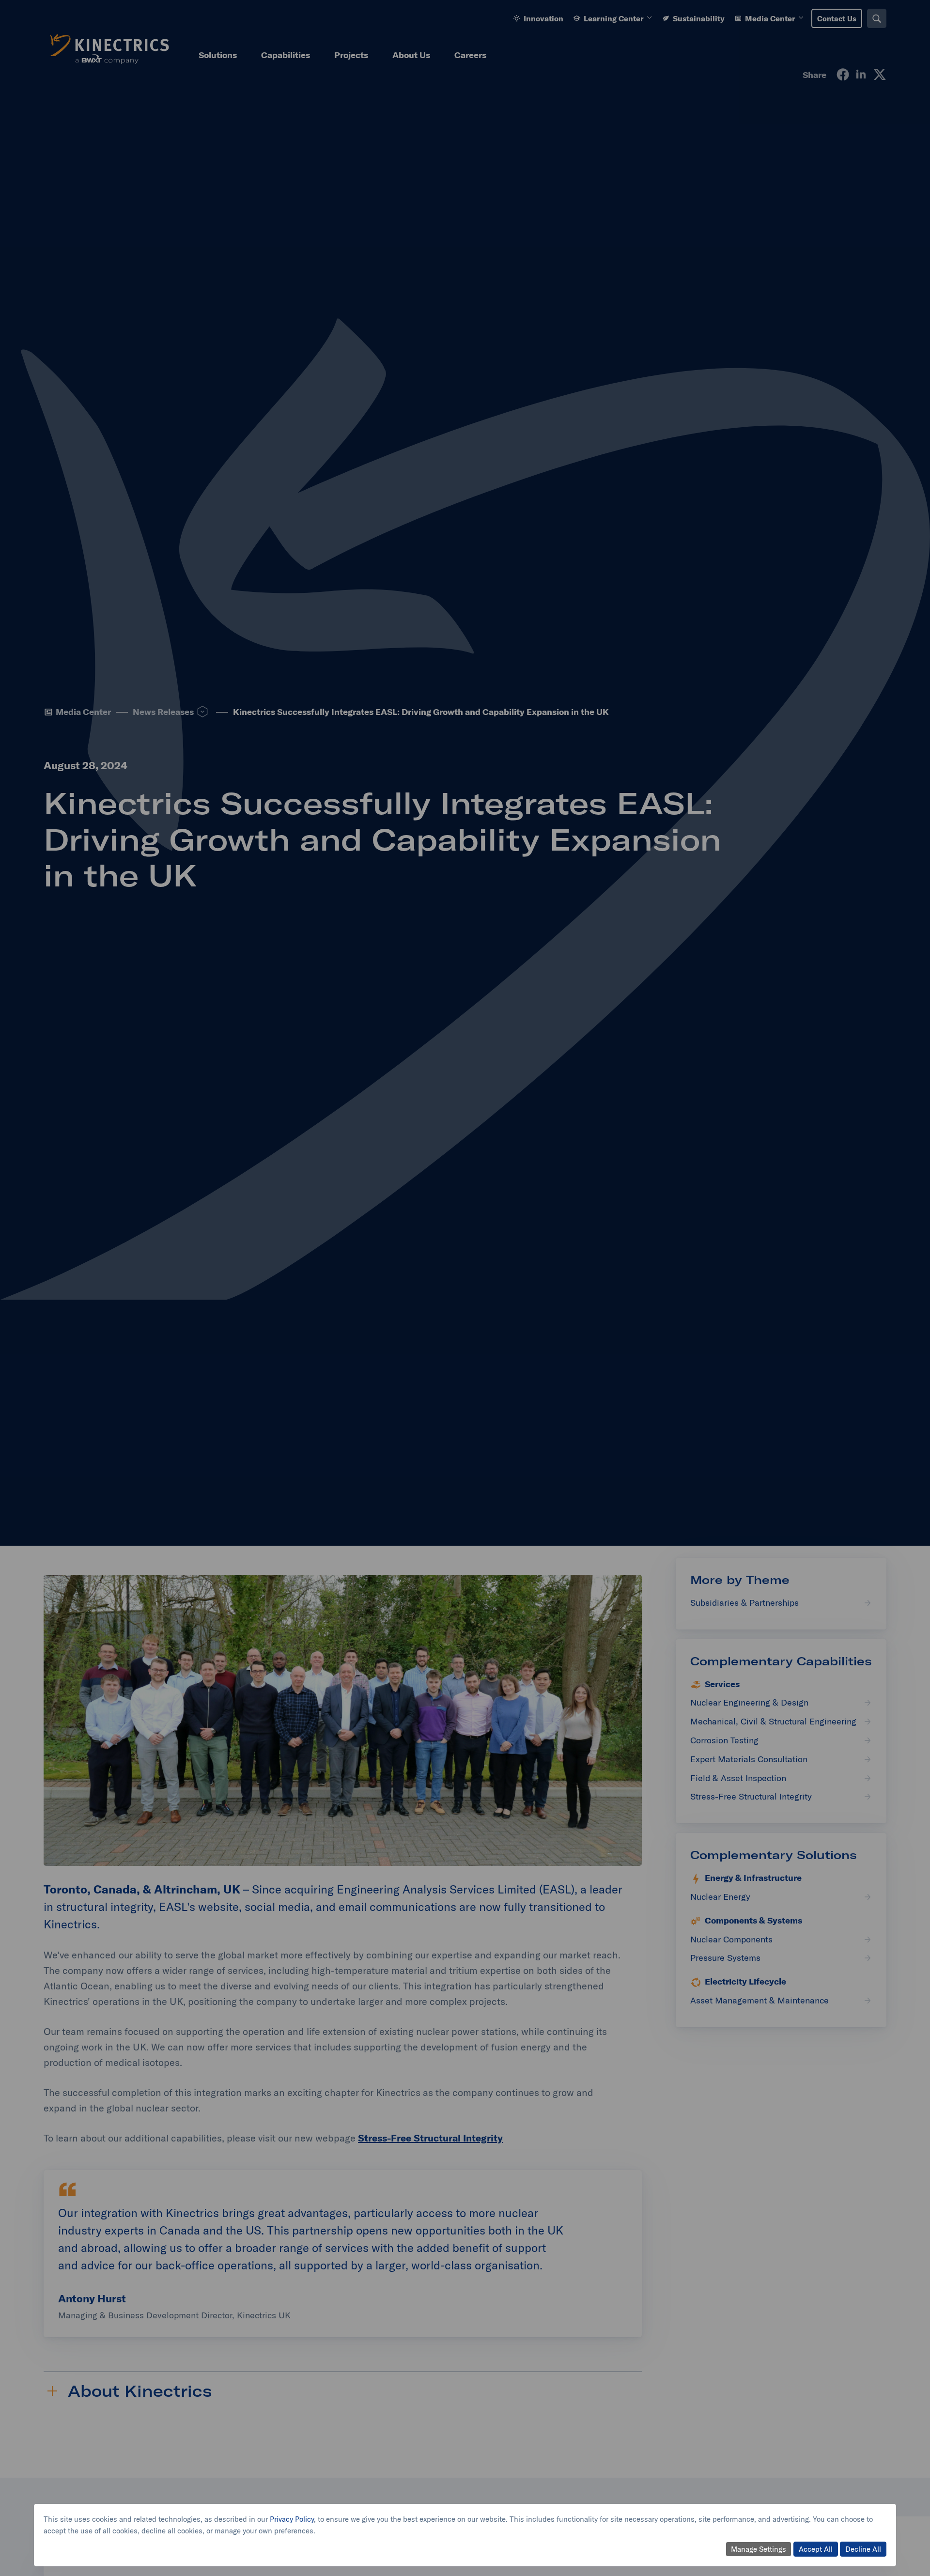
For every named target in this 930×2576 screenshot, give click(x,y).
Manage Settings (759, 2549)
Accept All (816, 2549)
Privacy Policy (292, 2519)
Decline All (863, 2549)
